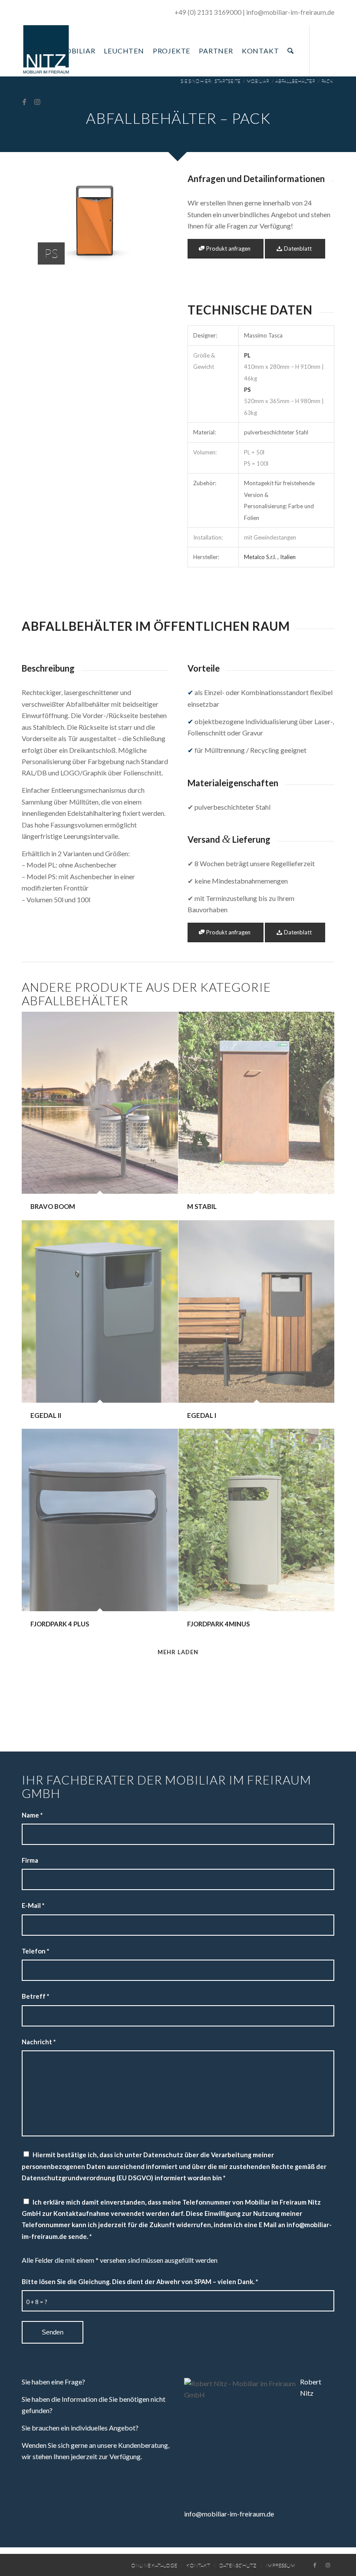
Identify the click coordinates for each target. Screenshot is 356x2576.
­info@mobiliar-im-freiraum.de (290, 12)
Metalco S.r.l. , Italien (270, 557)
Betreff (35, 1996)
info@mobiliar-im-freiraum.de (229, 2514)
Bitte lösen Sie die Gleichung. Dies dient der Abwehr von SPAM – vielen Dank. (140, 2281)
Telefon (35, 1951)
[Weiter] (149, 225)
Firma (30, 1860)
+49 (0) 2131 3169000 (208, 12)
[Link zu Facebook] (24, 102)
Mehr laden (178, 1652)
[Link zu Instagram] (37, 102)
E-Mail (33, 1905)
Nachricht (39, 2042)
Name (32, 1815)
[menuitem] (38, 51)
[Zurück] (41, 225)
